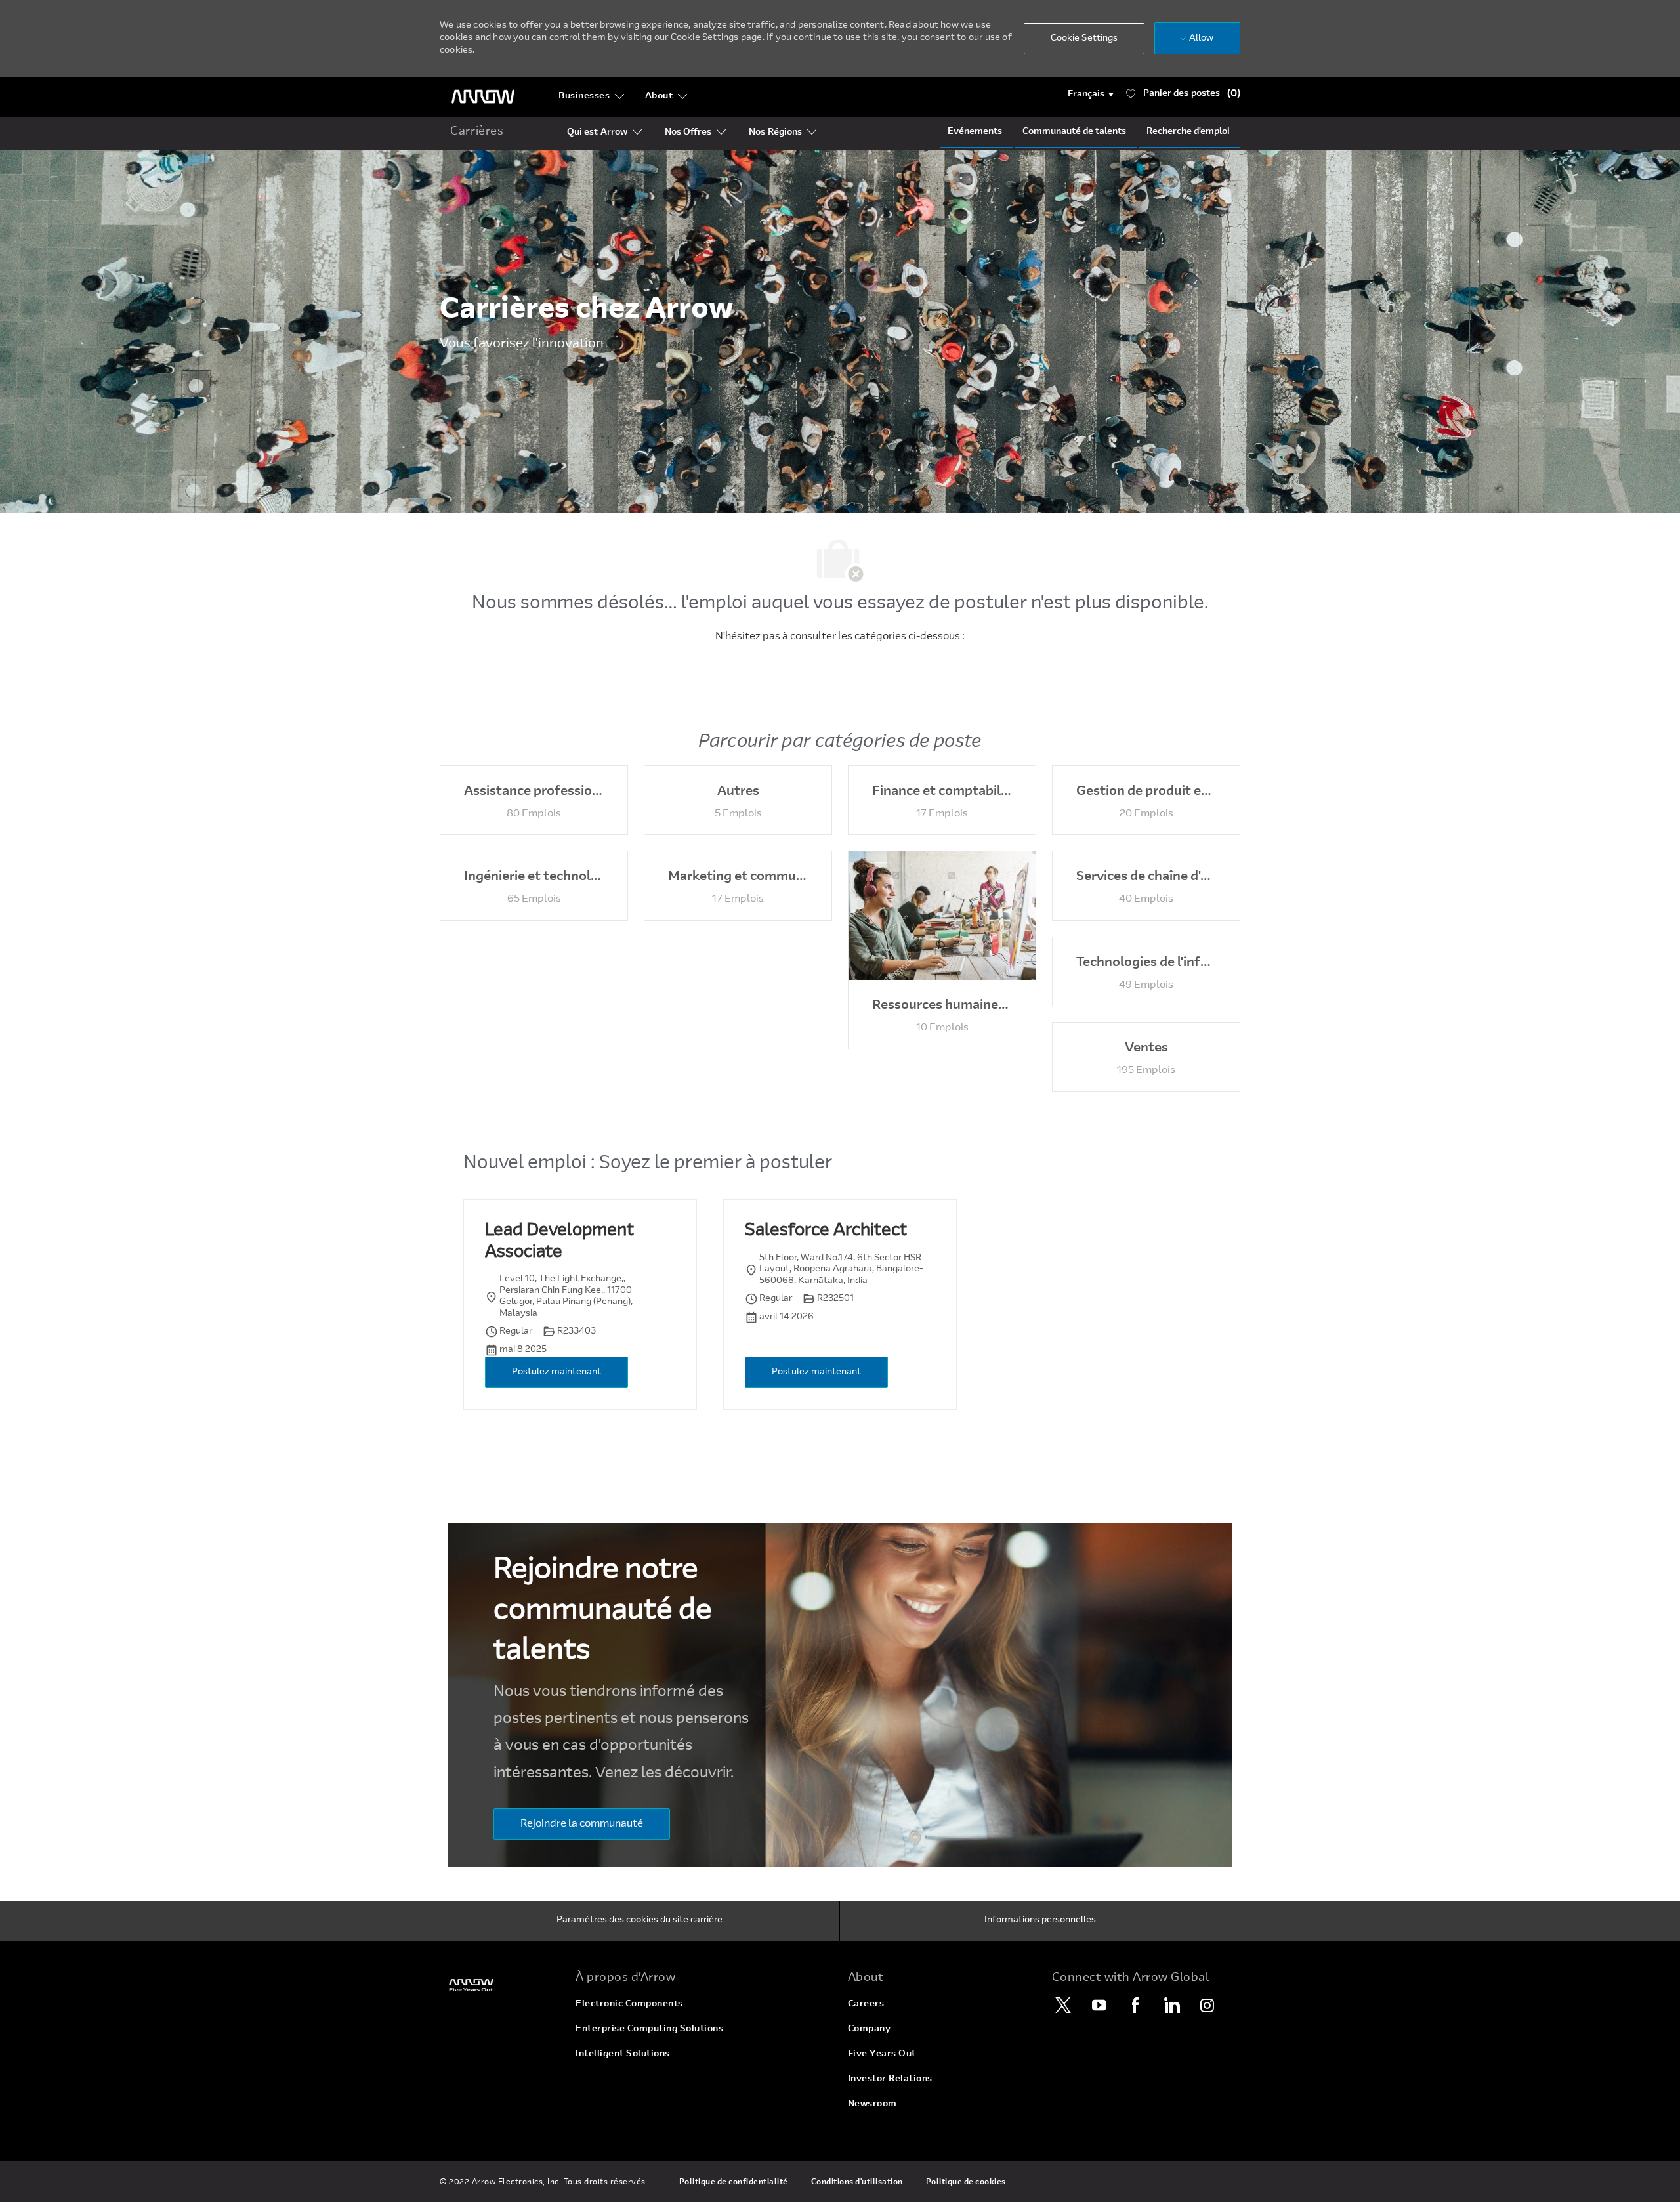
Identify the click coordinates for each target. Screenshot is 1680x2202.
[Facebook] (1135, 2005)
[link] (500, 1985)
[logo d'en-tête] (483, 97)
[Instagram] (1207, 2005)
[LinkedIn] (1171, 2005)
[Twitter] (1063, 2005)
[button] (1091, 95)
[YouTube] (1099, 2005)
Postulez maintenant (556, 1372)
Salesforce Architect (826, 1231)
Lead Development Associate (559, 1242)
